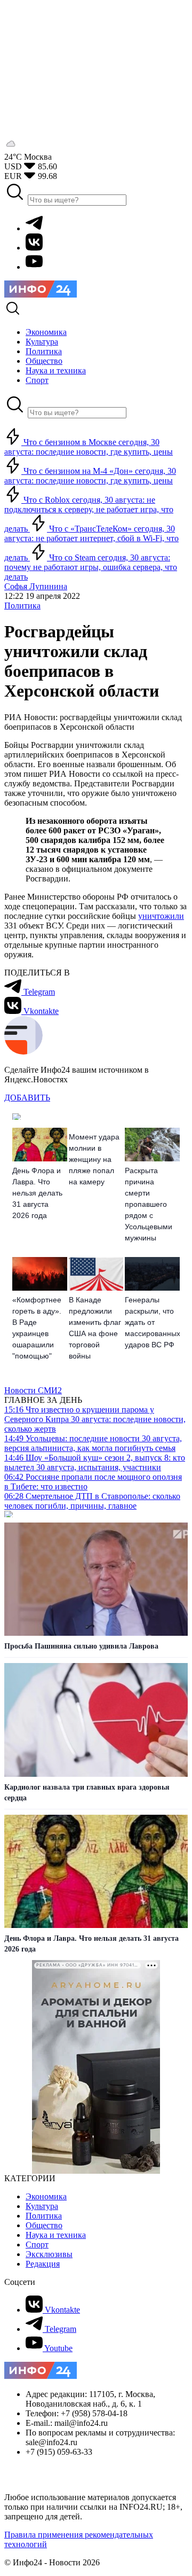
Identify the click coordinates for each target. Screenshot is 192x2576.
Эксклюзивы (49, 2254)
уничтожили (161, 916)
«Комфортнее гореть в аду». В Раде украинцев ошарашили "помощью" (37, 1328)
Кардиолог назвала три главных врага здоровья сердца (87, 1793)
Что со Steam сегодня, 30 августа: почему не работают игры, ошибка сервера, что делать (91, 567)
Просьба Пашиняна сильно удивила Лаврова (81, 1646)
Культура (42, 2206)
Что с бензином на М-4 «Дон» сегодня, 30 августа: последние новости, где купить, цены (90, 476)
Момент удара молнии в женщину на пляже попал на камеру (94, 1159)
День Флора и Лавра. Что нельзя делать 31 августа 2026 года (37, 1193)
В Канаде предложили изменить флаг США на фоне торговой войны (95, 1328)
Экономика (46, 2196)
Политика (22, 606)
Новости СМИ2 (33, 1390)
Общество (44, 2225)
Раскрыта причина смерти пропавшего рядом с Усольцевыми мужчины (149, 1204)
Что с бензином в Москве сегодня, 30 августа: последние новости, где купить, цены (89, 447)
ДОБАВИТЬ (27, 1098)
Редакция (43, 2264)
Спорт (37, 2245)
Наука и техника (56, 2235)
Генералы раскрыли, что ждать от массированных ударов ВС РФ (152, 1322)
